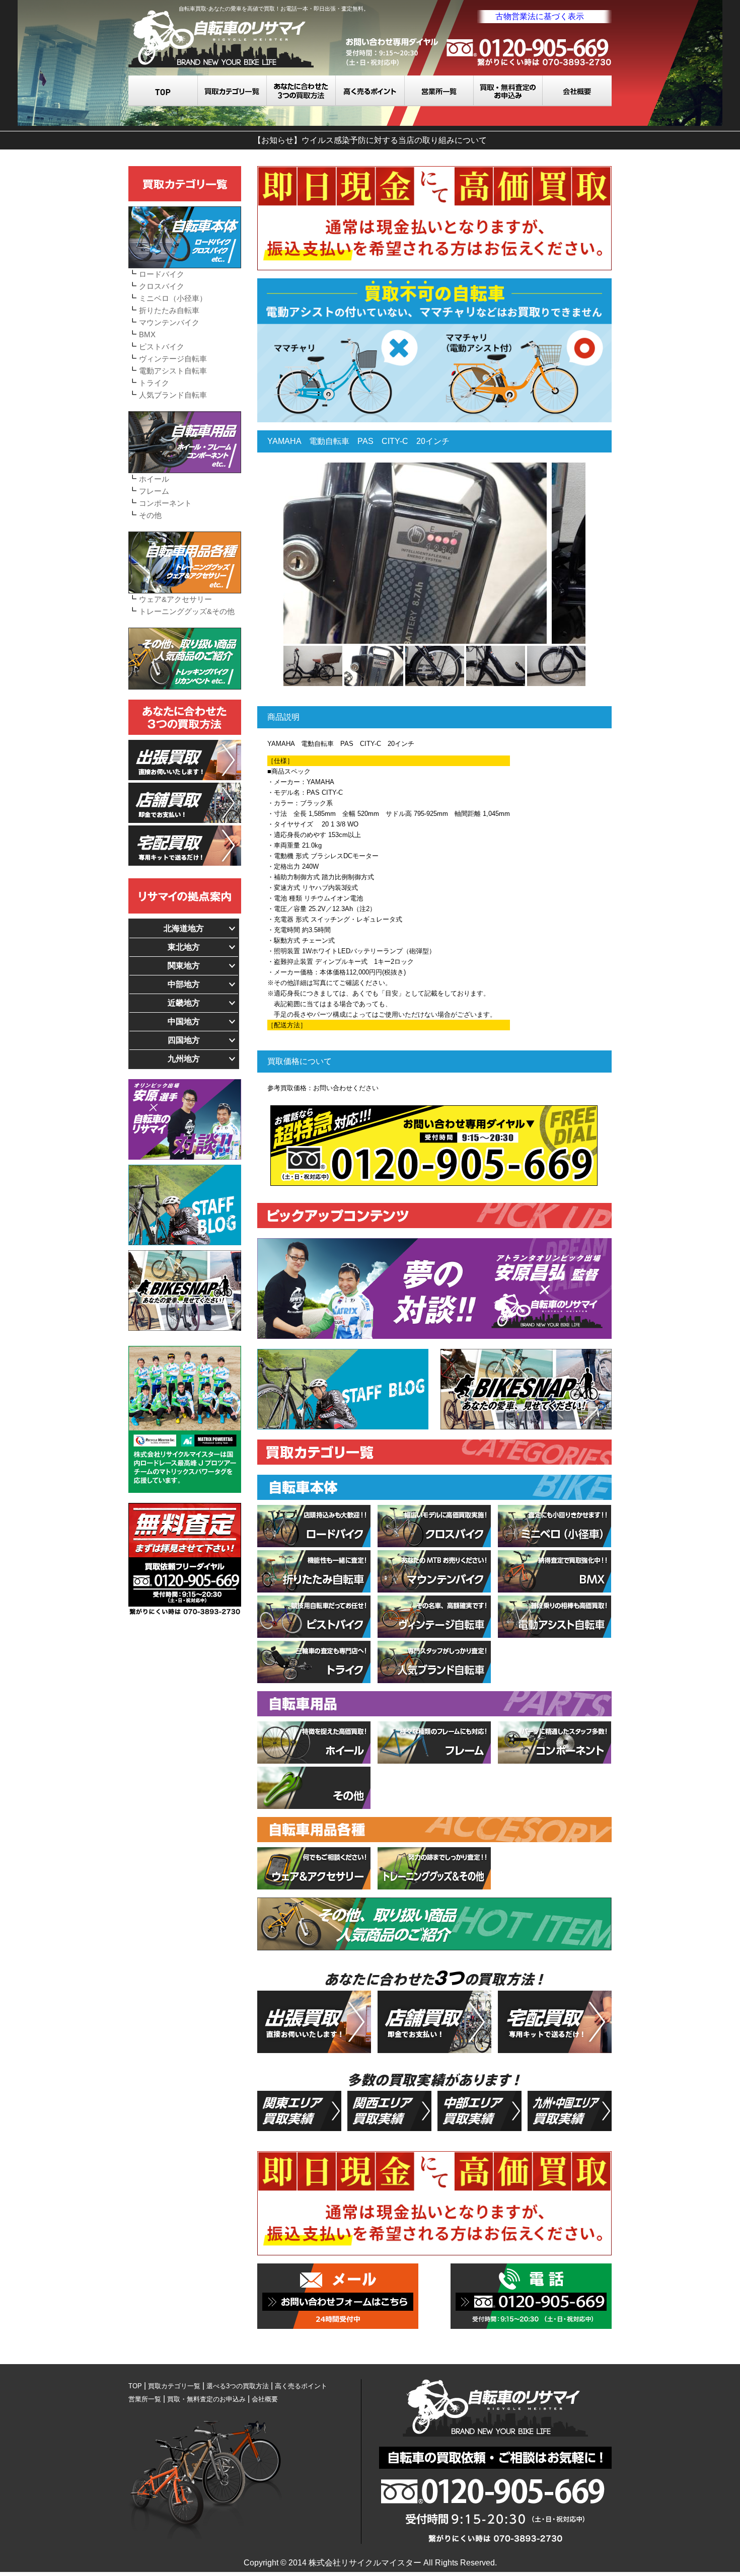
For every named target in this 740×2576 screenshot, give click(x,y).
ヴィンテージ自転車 (173, 359)
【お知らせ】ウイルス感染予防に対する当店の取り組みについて (370, 140)
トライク (154, 383)
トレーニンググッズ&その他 (187, 611)
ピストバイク (162, 347)
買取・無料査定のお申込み (508, 91)
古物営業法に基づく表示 (540, 16)
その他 (150, 515)
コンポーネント (165, 503)
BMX (147, 334)
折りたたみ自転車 (169, 310)
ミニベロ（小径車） (173, 298)
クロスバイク (162, 286)
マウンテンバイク (169, 322)
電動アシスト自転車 (173, 371)
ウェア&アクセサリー (175, 599)
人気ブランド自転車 (173, 395)
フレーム (154, 491)
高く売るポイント (370, 91)
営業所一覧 (439, 91)
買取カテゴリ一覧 (232, 91)
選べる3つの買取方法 (301, 91)
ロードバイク (162, 274)
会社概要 (577, 91)
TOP (163, 91)
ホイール (154, 479)
